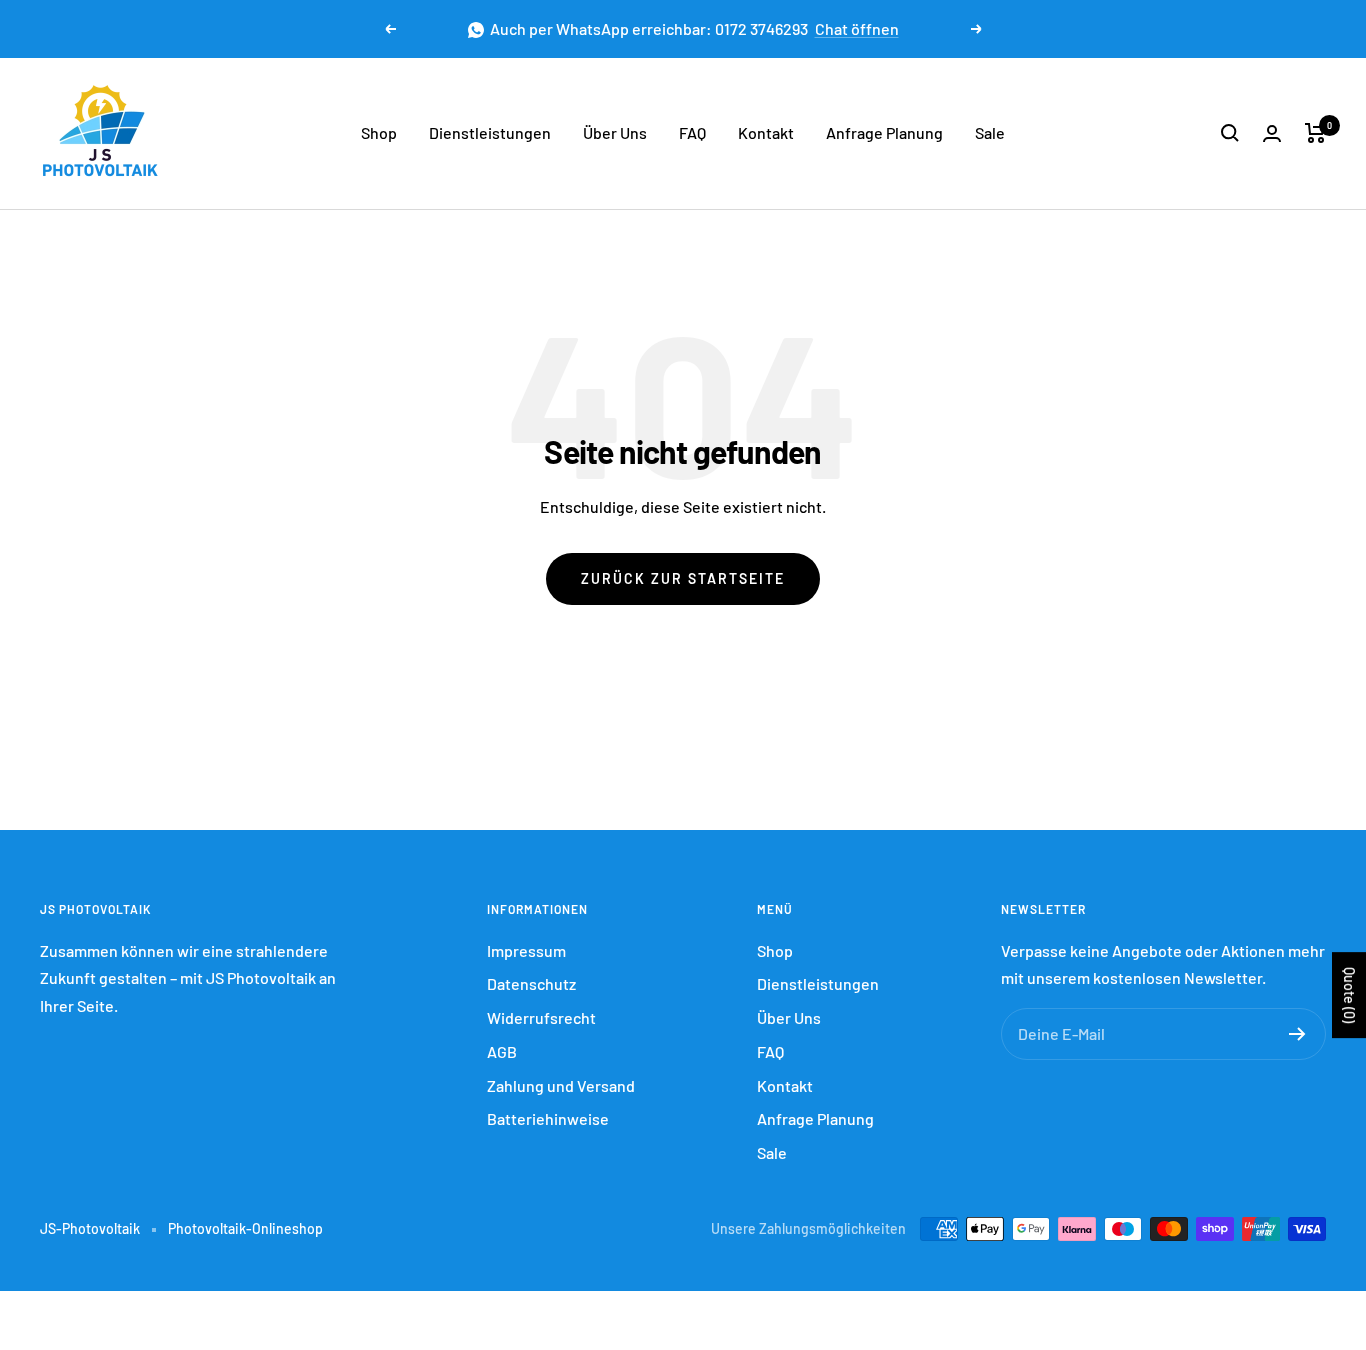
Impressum (526, 950)
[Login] (1272, 133)
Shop (379, 132)
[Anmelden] (1297, 1034)
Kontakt (766, 132)
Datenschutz (531, 983)
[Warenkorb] (1315, 133)
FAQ (692, 132)
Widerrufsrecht (541, 1017)
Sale (990, 132)
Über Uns (615, 132)
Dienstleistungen (490, 132)
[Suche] (1230, 133)
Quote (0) (1349, 995)
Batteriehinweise (548, 1118)
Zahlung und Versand (561, 1085)
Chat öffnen (857, 28)
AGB (502, 1051)
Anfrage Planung (884, 132)
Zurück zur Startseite (683, 578)
